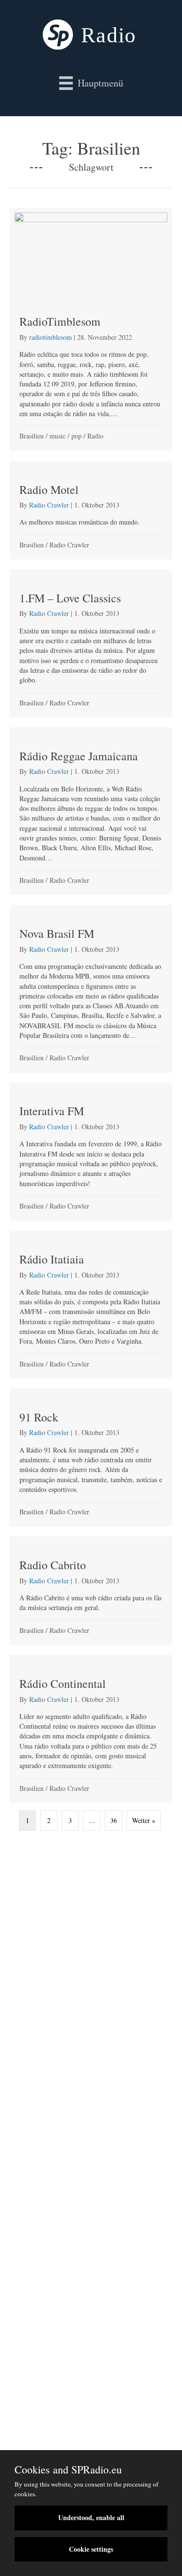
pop (76, 436)
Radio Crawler (69, 545)
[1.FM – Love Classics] (91, 643)
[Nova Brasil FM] (91, 989)
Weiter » (144, 1820)
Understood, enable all (91, 2517)
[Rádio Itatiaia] (91, 1305)
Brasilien (32, 436)
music (58, 436)
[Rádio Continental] (91, 1729)
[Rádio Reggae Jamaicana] (91, 811)
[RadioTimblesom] (91, 329)
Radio (95, 436)
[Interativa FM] (91, 1152)
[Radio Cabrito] (91, 1591)
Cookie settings (91, 2549)
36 (114, 1820)
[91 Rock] (91, 1458)
